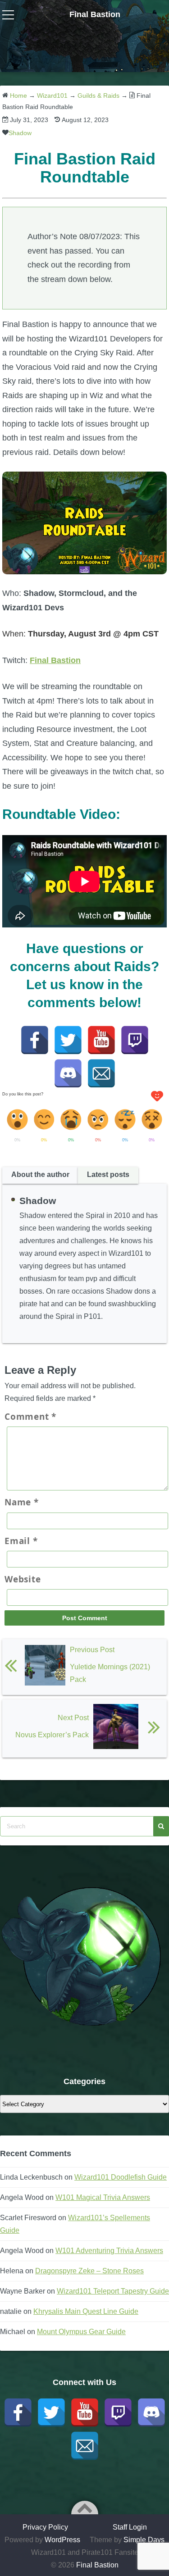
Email (21, 1541)
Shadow (20, 133)
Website (23, 1579)
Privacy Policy (45, 2527)
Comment (30, 1417)
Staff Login (130, 2527)
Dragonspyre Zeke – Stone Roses (89, 2271)
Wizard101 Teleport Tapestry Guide (113, 2291)
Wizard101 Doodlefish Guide (121, 2177)
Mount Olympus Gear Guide (81, 2332)
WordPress (62, 2540)
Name (22, 1502)
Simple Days (144, 2540)
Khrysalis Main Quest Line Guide (86, 2311)
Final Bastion (95, 14)
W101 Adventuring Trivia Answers (109, 2251)
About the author (40, 1174)
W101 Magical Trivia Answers (103, 2197)
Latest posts (108, 1174)
